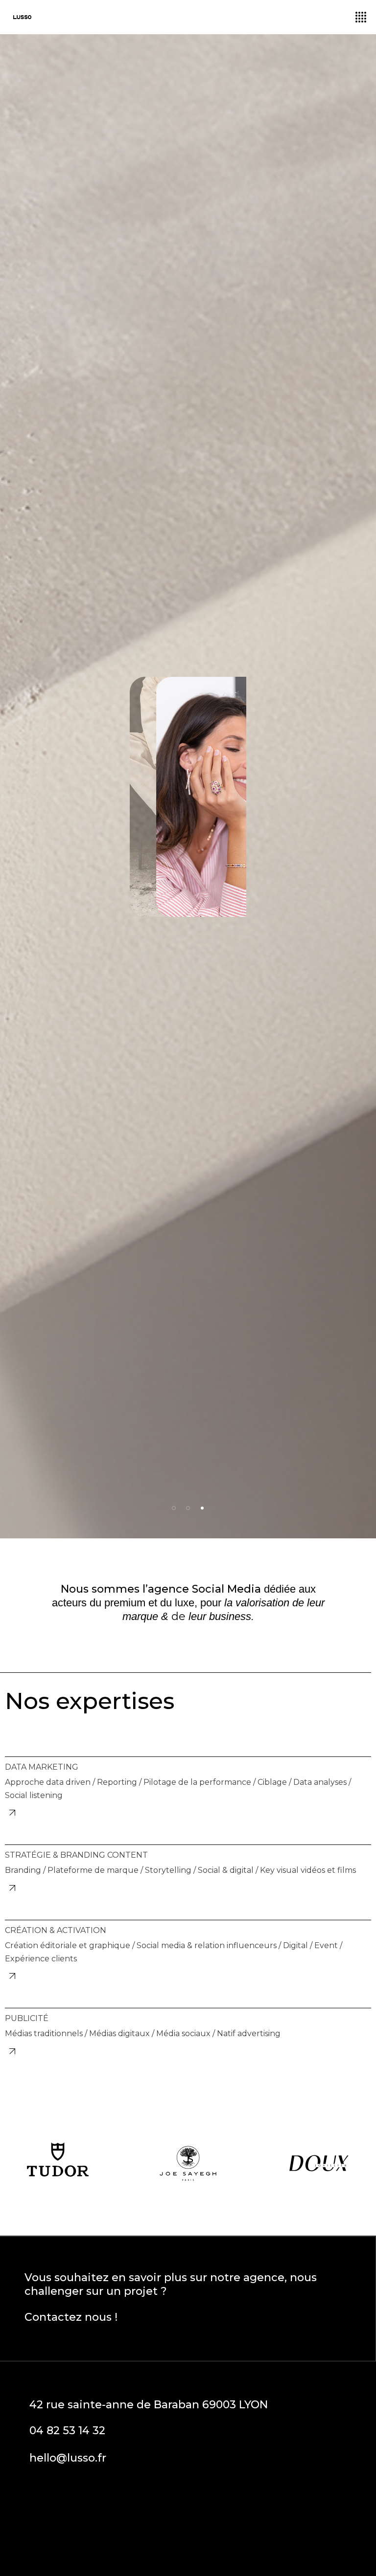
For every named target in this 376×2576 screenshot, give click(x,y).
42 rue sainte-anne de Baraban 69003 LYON (149, 2405)
